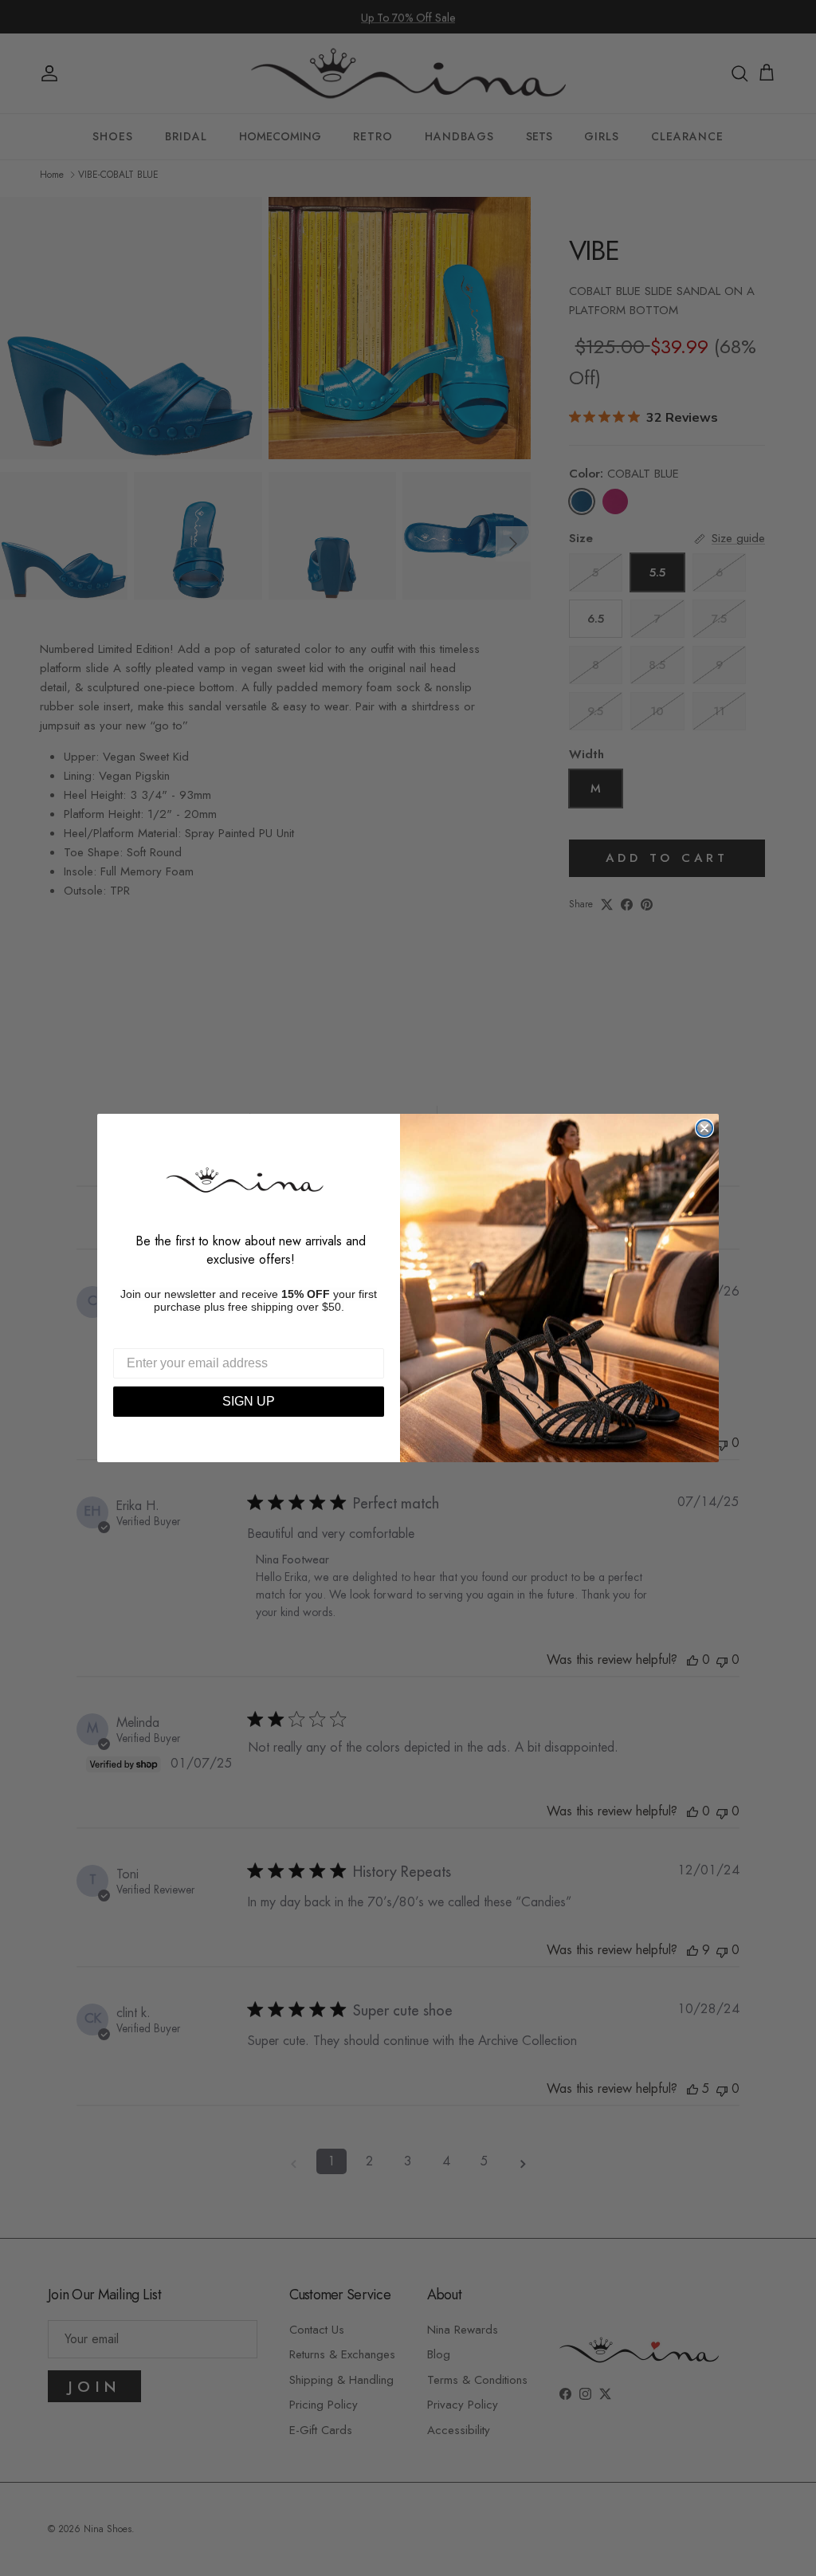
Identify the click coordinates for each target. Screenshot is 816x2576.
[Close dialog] (704, 1128)
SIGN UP (249, 1401)
